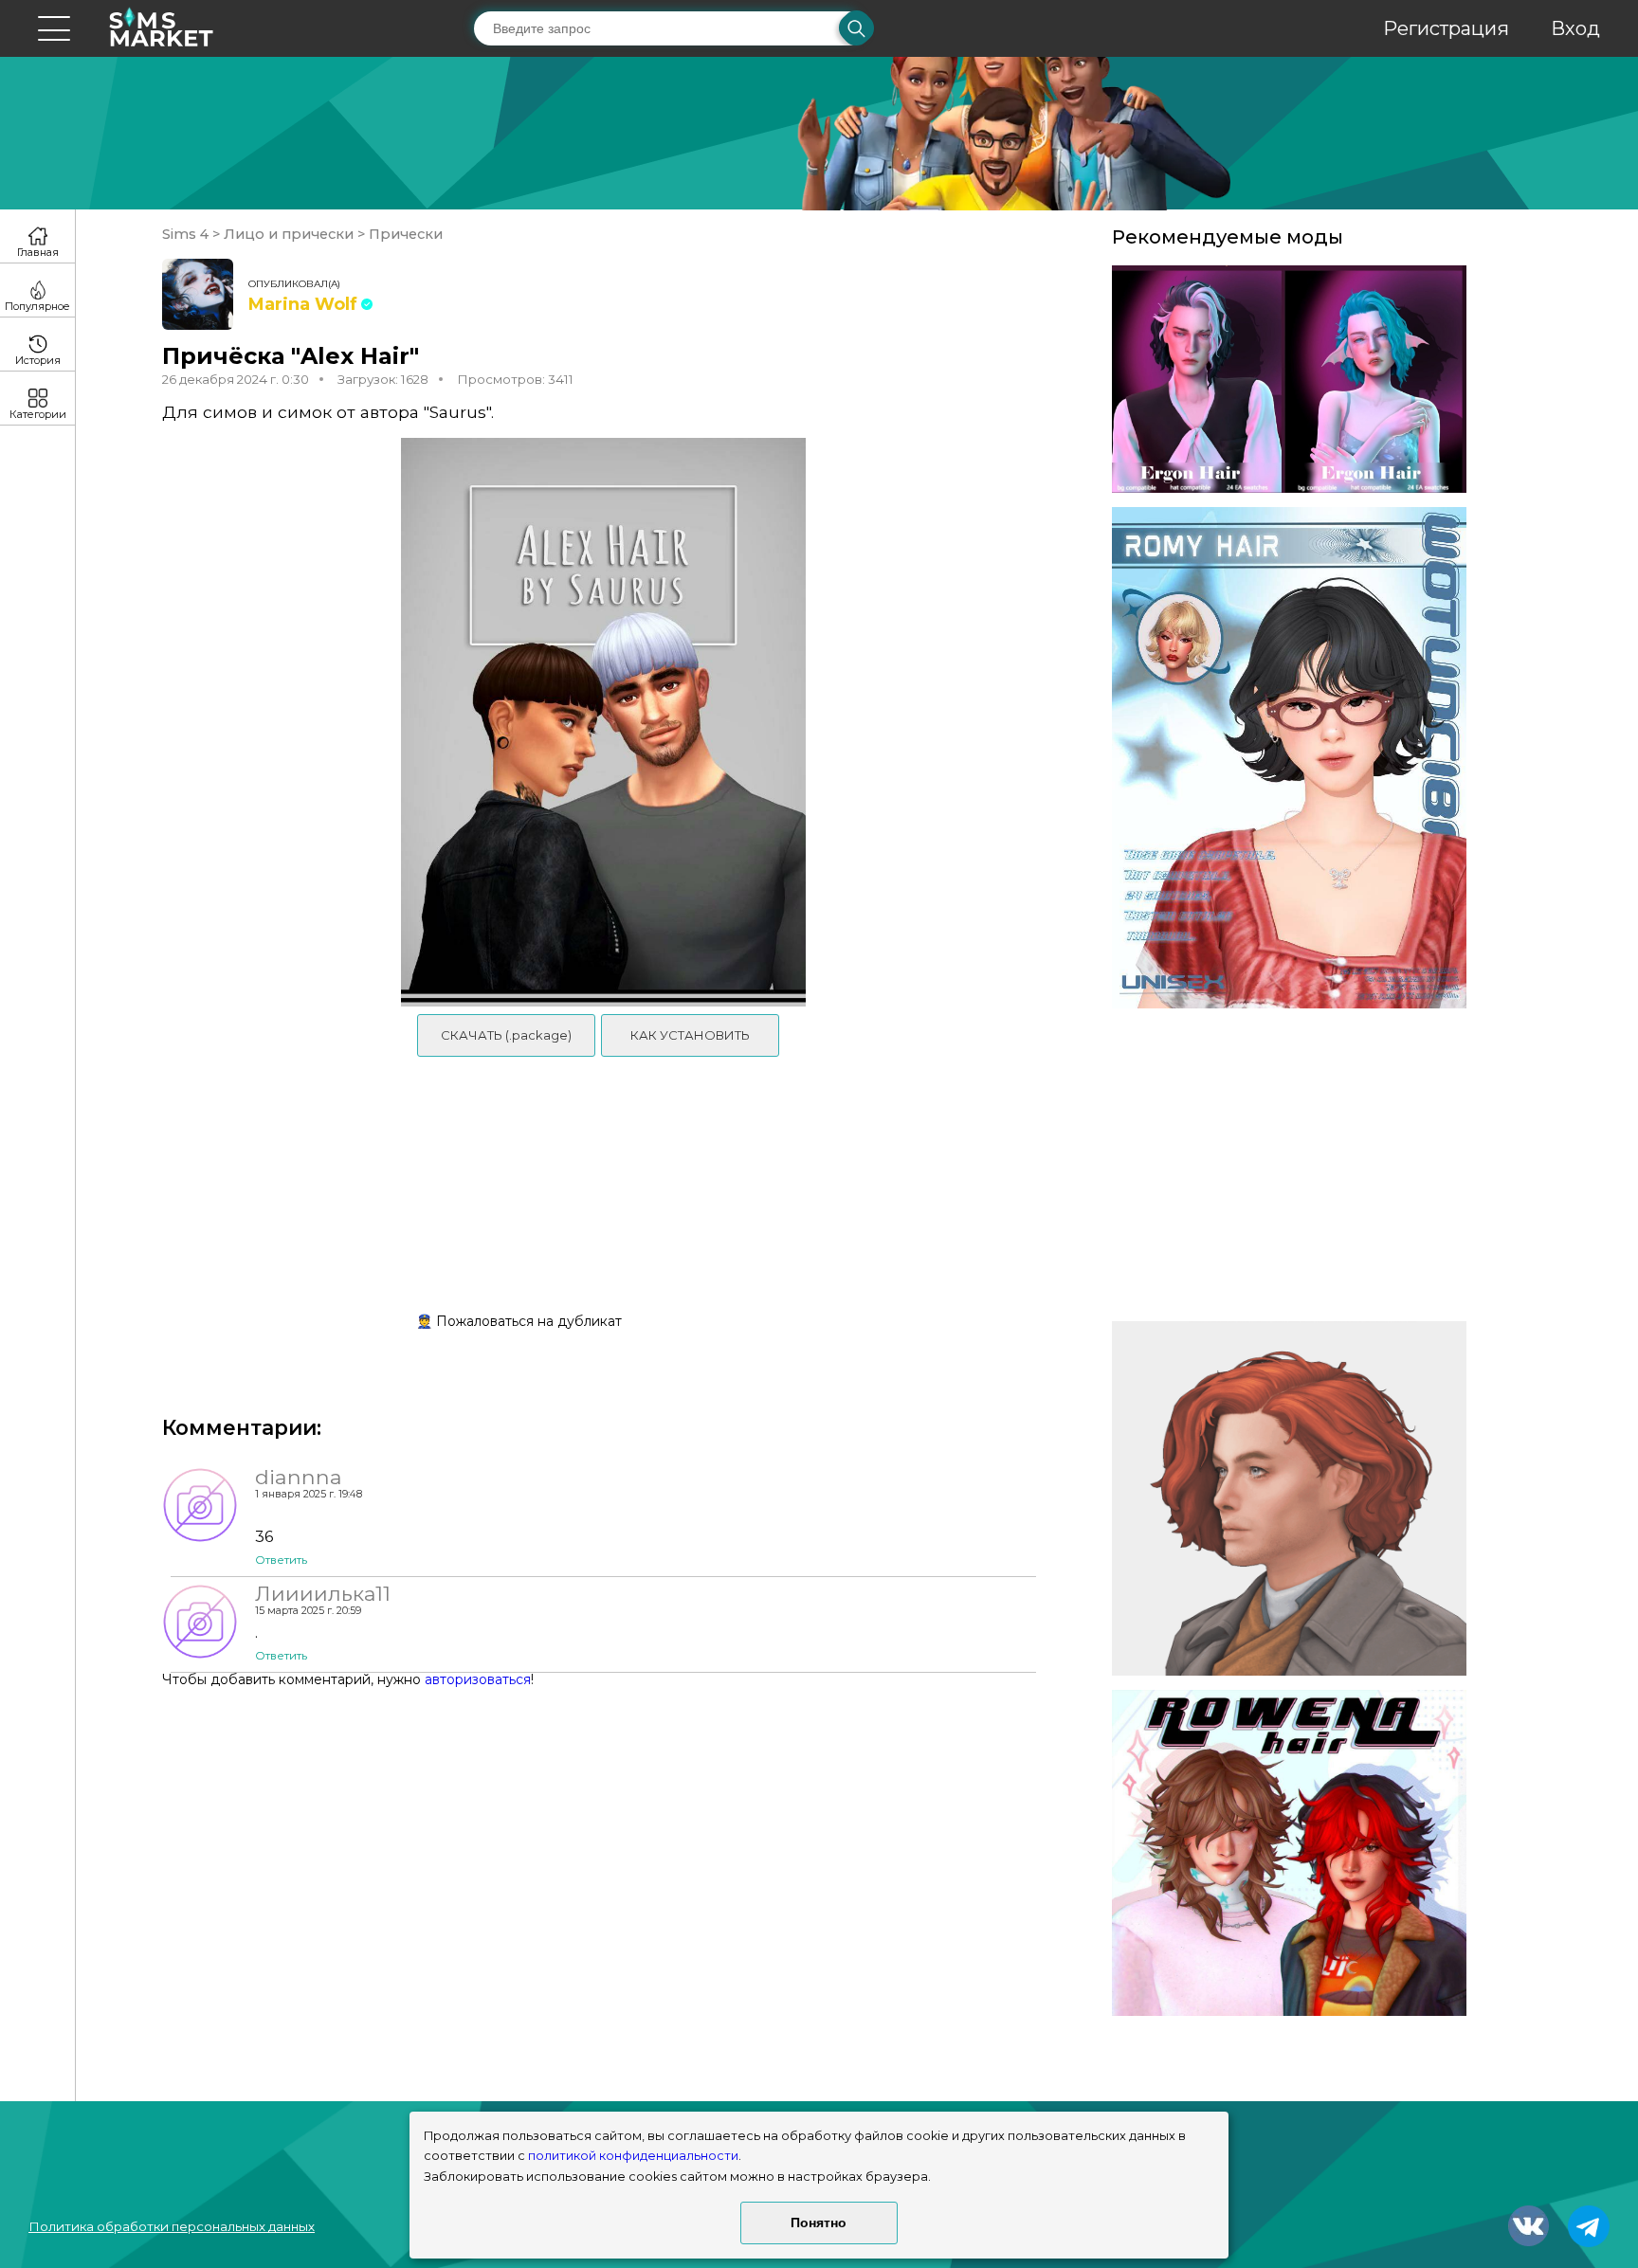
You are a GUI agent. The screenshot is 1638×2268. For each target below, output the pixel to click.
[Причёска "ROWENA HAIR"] (1289, 1853)
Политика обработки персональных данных (172, 2226)
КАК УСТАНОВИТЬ (690, 1035)
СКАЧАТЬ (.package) (506, 1035)
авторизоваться (478, 1679)
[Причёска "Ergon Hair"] (1289, 379)
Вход (1575, 28)
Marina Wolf (303, 304)
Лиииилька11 (323, 1593)
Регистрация (1446, 28)
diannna (299, 1477)
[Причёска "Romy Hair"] (1289, 758)
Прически (404, 234)
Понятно (819, 2223)
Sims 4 (187, 234)
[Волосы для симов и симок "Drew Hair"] (1289, 1498)
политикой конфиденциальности (633, 2156)
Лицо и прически (289, 234)
